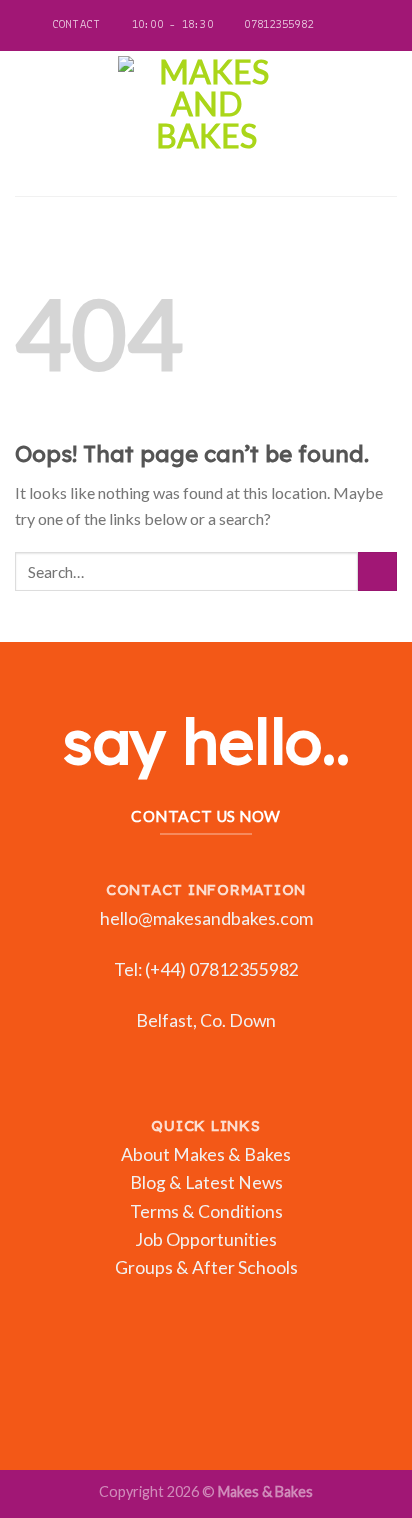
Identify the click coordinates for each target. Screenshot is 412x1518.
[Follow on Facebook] (330, 26)
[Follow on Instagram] (349, 26)
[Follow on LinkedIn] (368, 26)
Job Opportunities (206, 1239)
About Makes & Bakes (206, 1154)
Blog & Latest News (206, 1182)
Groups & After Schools (206, 1267)
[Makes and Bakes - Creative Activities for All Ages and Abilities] (206, 123)
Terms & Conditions (206, 1211)
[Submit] (377, 571)
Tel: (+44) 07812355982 (206, 969)
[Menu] (27, 123)
